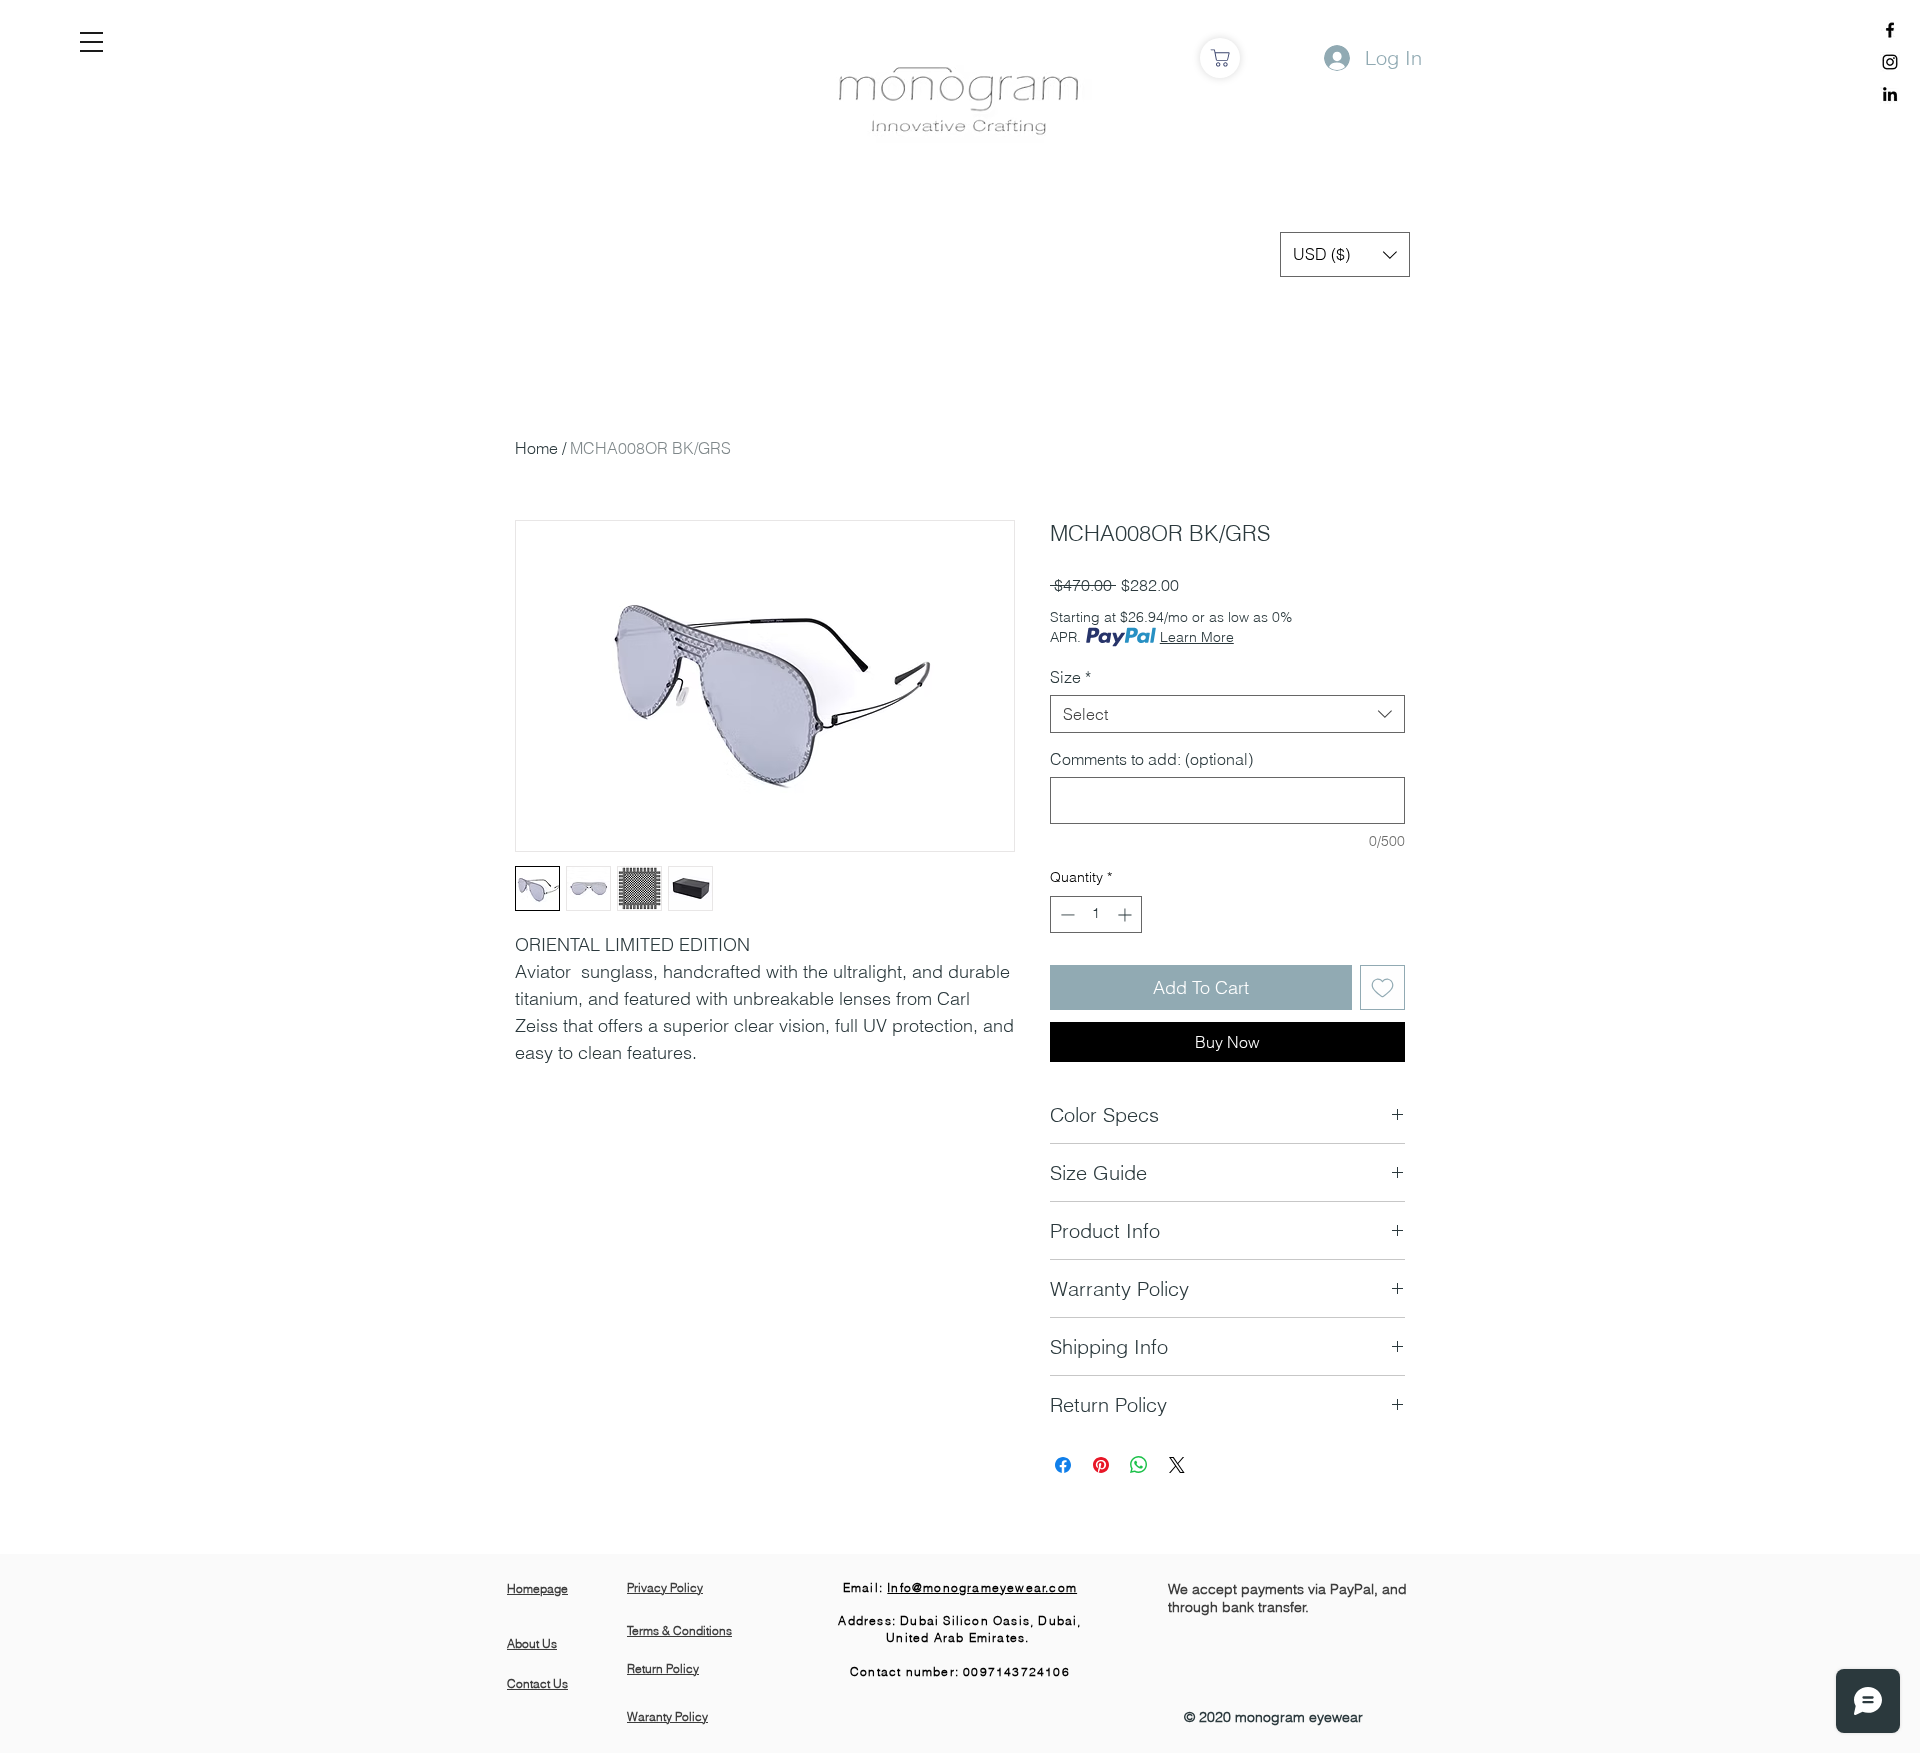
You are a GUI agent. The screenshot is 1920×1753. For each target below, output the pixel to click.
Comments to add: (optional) (1151, 759)
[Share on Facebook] (1063, 1465)
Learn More (1197, 637)
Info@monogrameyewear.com (982, 1587)
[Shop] (1220, 58)
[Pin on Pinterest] (1101, 1465)
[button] (91, 42)
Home (536, 448)
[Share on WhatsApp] (1139, 1465)
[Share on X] (1177, 1465)
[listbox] (1345, 254)
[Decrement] (1065, 914)
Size (1070, 677)
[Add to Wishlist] (1382, 987)
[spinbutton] (1096, 914)
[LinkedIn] (1890, 94)
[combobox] (1227, 714)
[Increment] (1126, 914)
